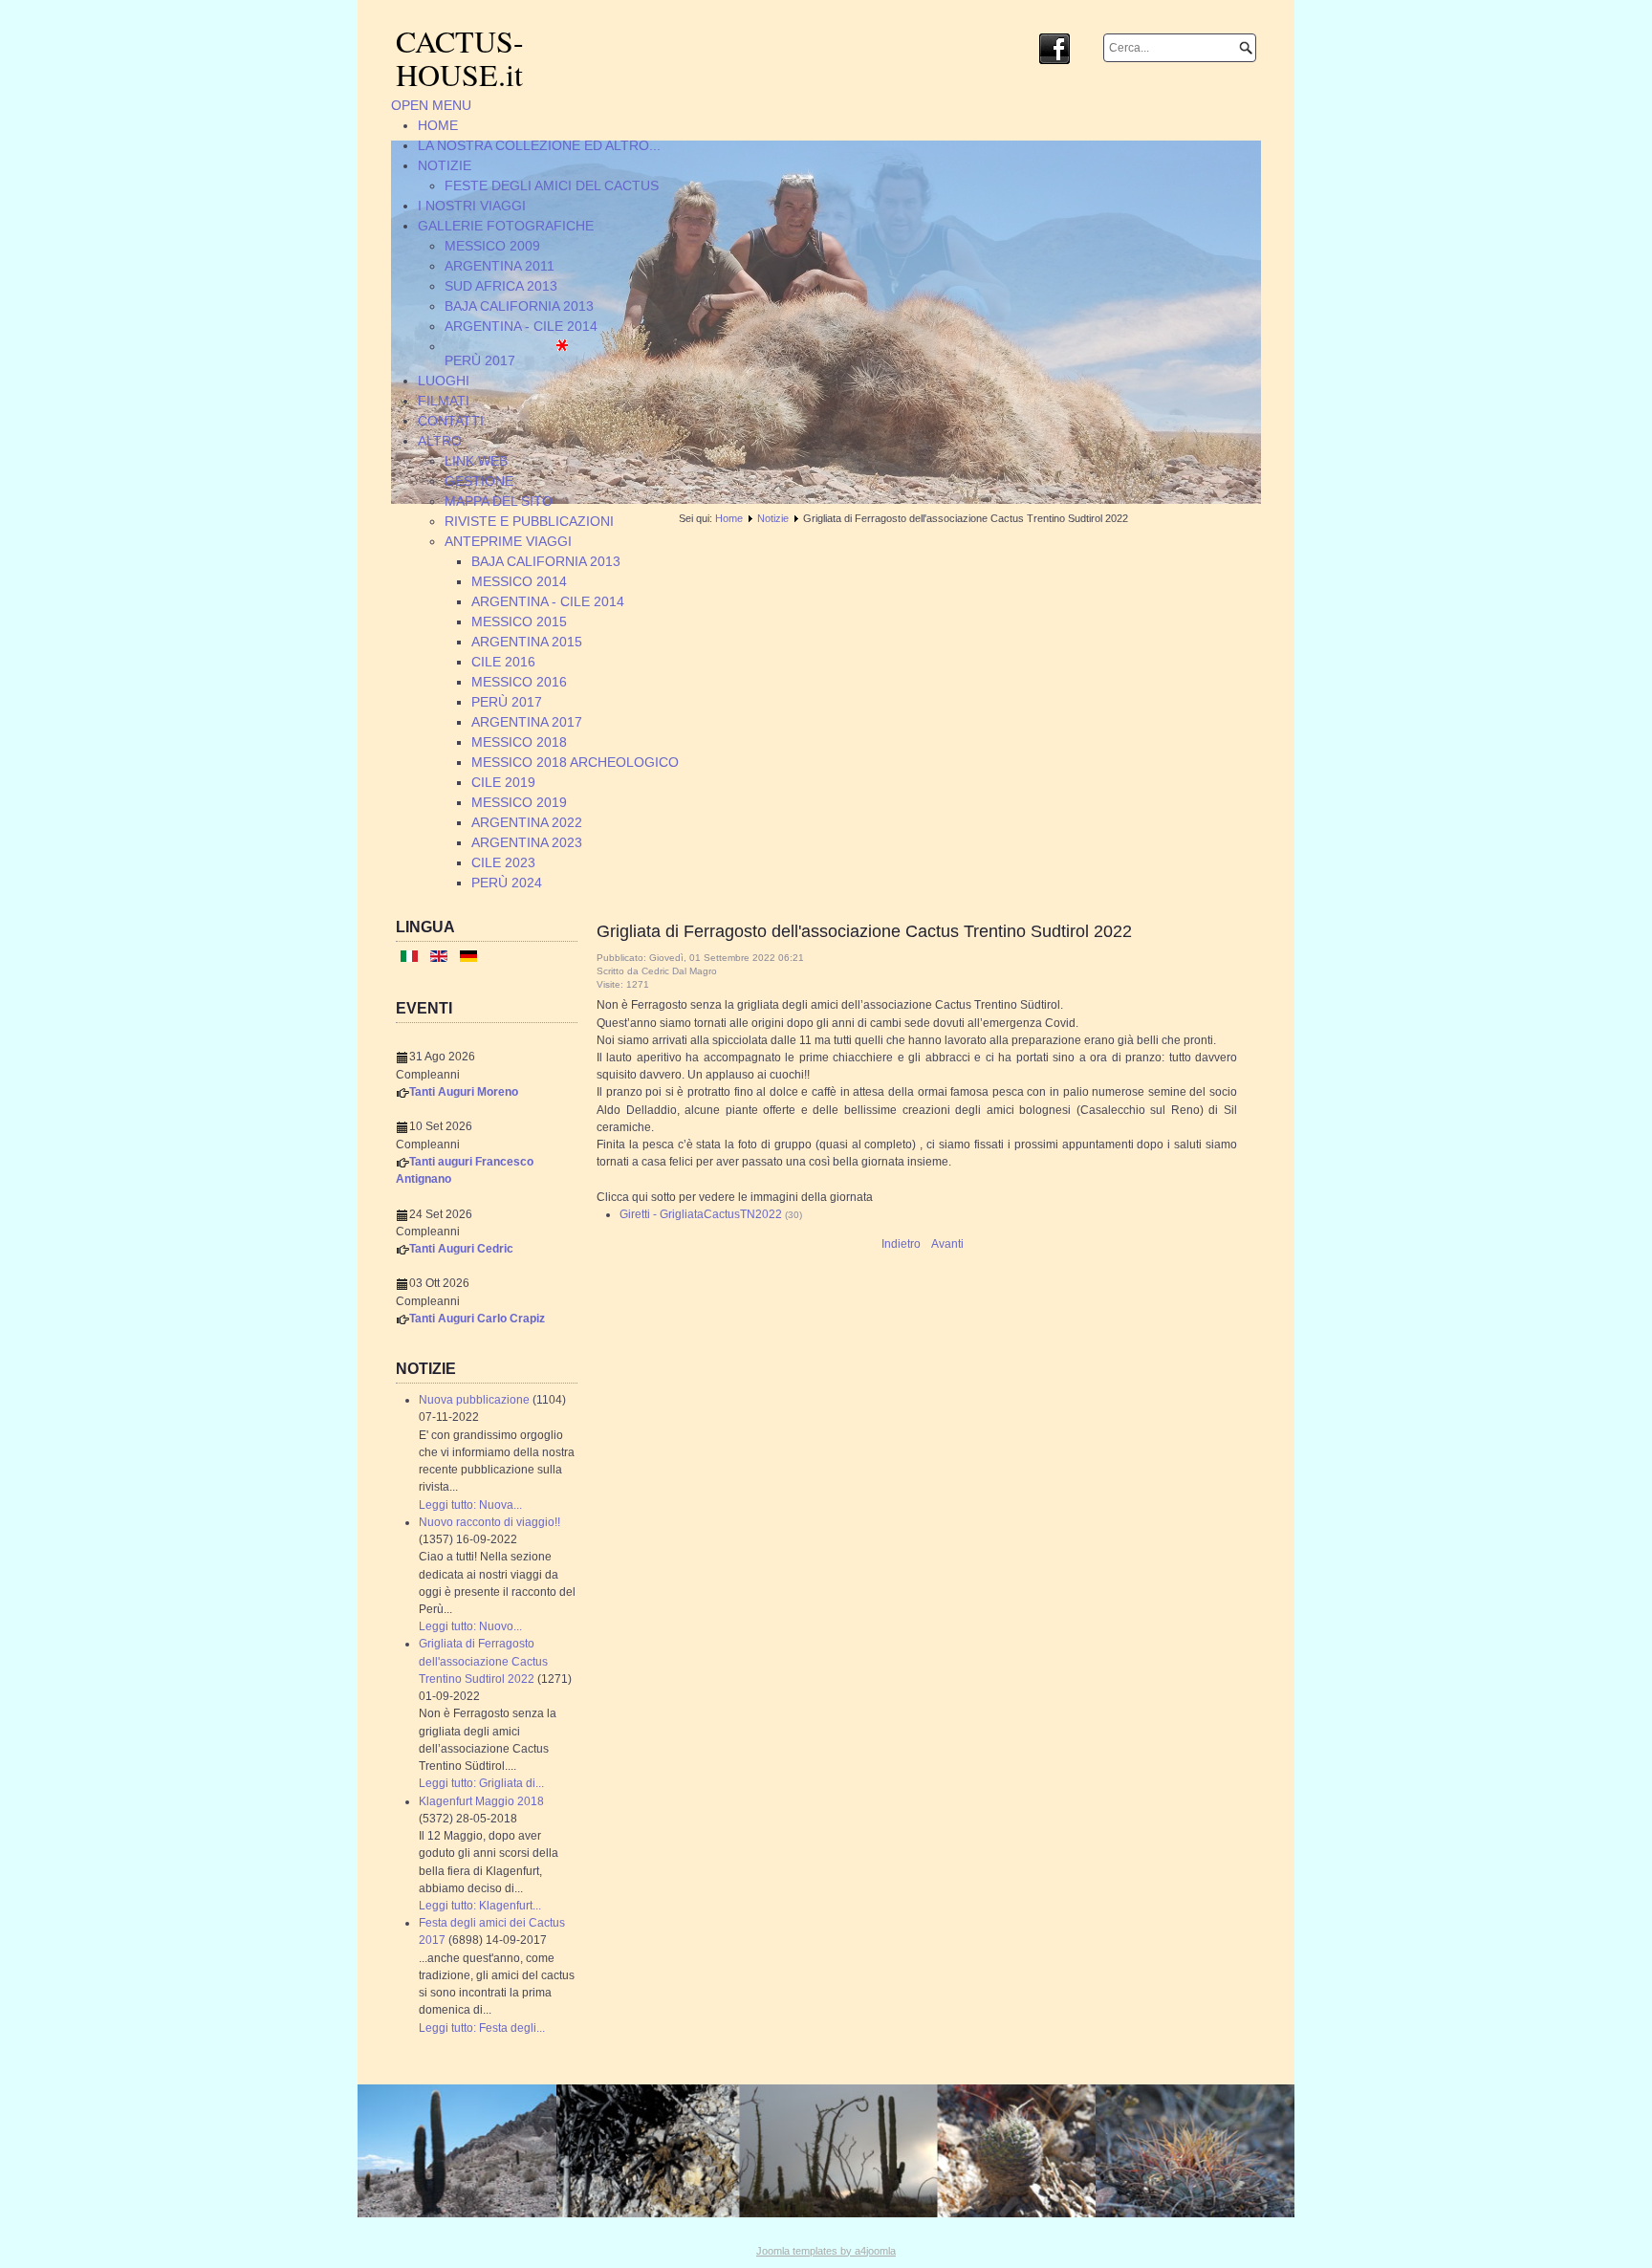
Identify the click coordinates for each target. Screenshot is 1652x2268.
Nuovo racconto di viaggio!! (489, 1522)
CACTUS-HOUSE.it (460, 57)
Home (729, 518)
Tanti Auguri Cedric (461, 1249)
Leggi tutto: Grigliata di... (481, 1783)
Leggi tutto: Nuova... (470, 1505)
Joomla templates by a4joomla (826, 2251)
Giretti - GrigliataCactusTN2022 (701, 1214)
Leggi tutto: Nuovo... (470, 1626)
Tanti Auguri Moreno (464, 1092)
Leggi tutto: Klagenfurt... (480, 1906)
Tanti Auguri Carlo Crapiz (477, 1319)
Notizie (773, 518)
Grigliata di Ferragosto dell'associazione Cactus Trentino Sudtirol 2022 (483, 1661)
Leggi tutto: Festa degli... (482, 2028)
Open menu (431, 105)
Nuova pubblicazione (474, 1400)
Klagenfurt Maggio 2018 (481, 1801)
